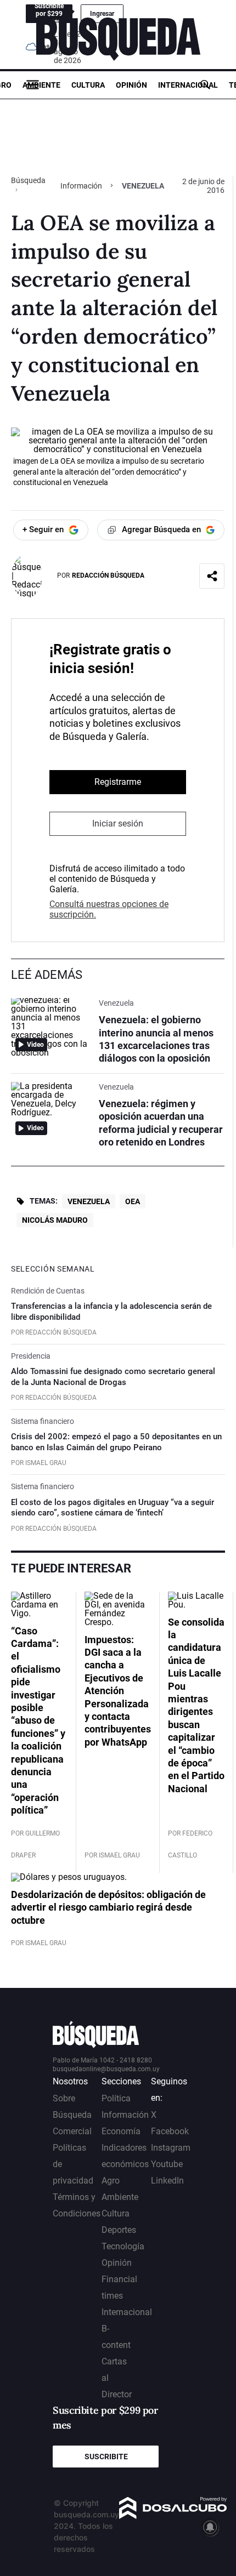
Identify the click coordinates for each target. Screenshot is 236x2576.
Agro (111, 2181)
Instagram (171, 2148)
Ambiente (41, 85)
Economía (121, 2131)
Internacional (188, 85)
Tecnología (123, 2246)
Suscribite (106, 2457)
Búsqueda (28, 180)
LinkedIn (167, 2181)
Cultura (88, 85)
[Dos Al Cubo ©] (173, 2516)
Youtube (167, 2164)
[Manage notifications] (210, 2527)
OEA (133, 1201)
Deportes (119, 2230)
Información (81, 186)
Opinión (131, 85)
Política (116, 2098)
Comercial (72, 2131)
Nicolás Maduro (55, 1220)
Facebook (170, 2131)
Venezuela (89, 1201)
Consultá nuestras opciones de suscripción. (109, 909)
